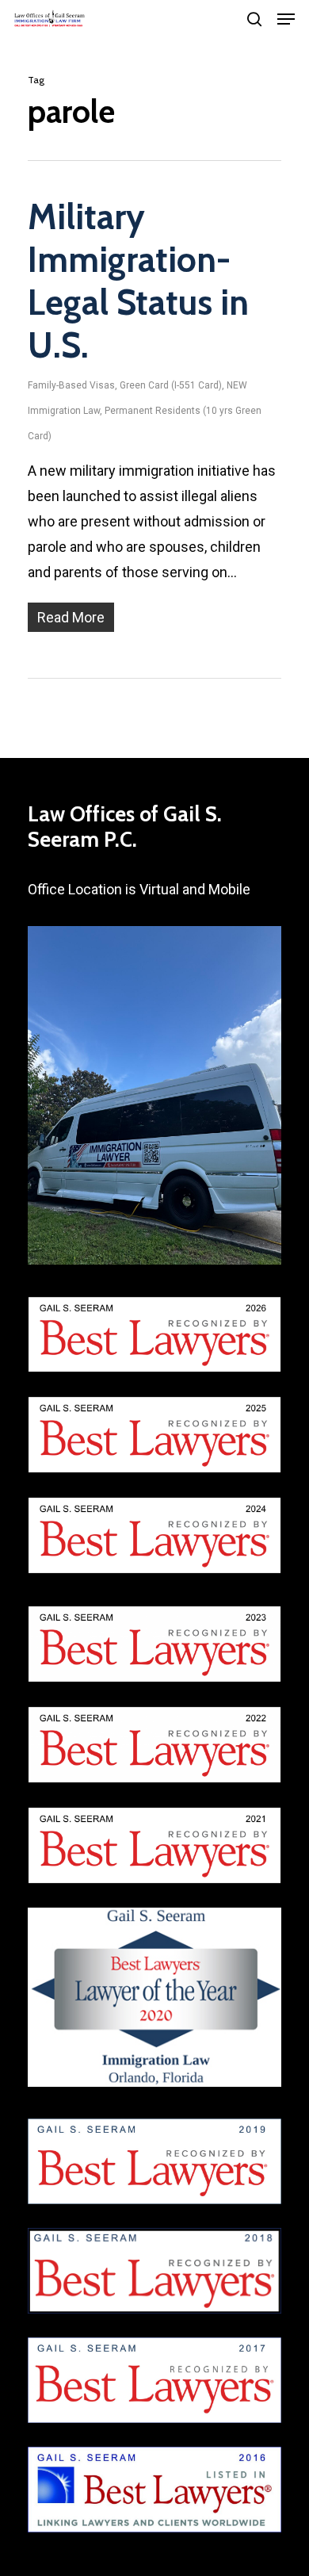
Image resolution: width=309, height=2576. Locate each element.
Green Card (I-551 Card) (171, 385)
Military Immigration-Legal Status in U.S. (138, 281)
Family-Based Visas (71, 385)
